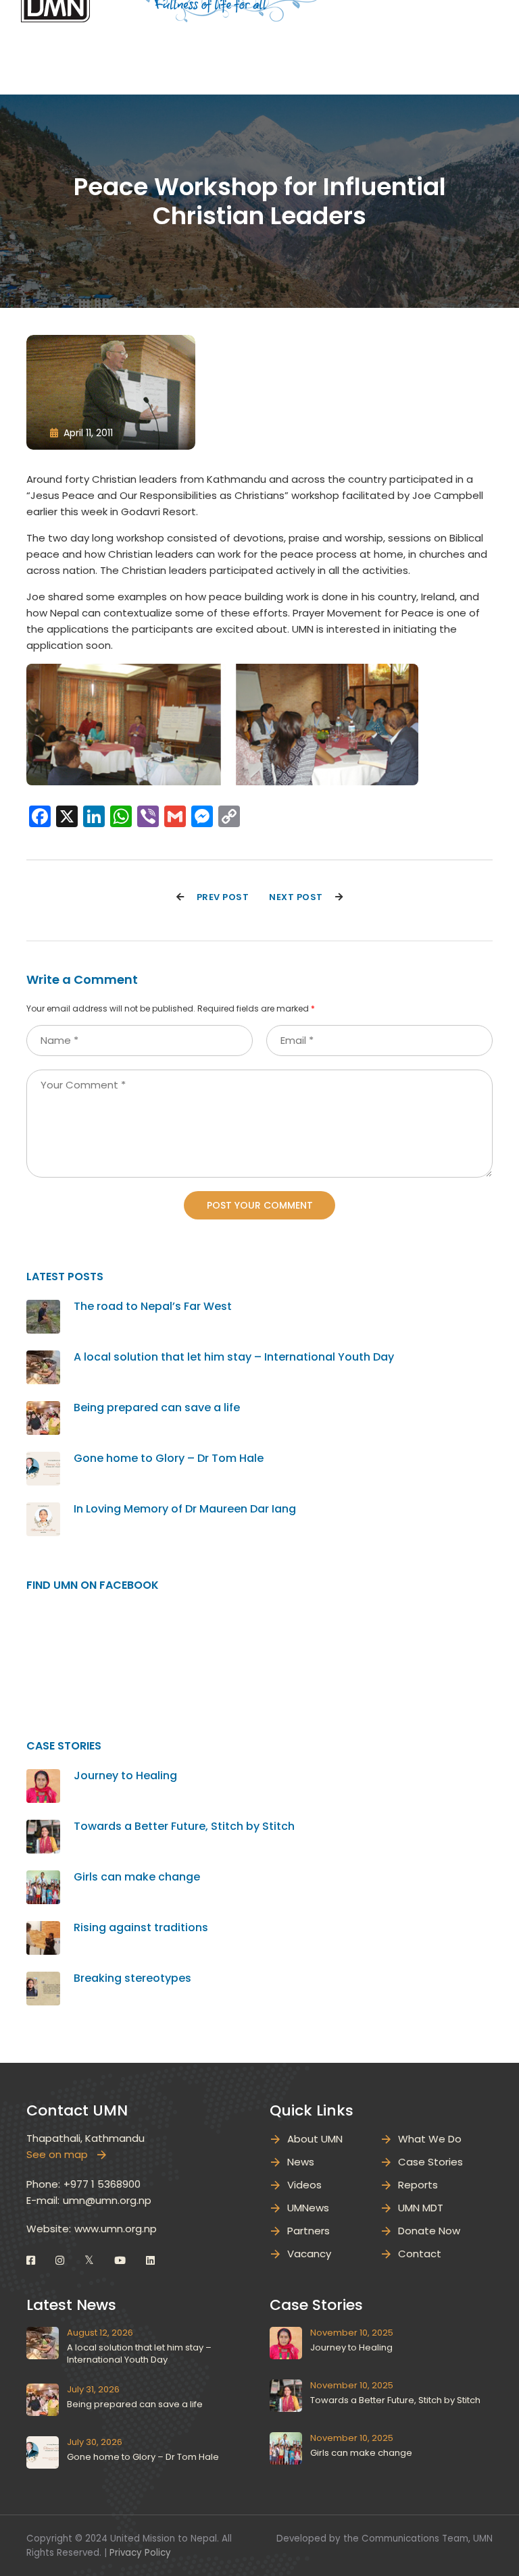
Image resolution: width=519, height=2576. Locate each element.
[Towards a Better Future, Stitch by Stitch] (43, 1828)
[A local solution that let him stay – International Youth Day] (43, 1358)
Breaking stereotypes (132, 1978)
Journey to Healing (125, 1776)
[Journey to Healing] (43, 1777)
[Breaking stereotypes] (43, 1979)
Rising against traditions (141, 1927)
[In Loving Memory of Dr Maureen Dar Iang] (43, 1510)
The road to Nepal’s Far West (153, 1306)
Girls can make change (137, 1877)
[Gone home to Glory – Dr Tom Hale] (43, 1460)
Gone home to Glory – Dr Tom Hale (169, 1458)
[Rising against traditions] (43, 1929)
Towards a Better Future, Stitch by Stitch (184, 1826)
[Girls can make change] (43, 1878)
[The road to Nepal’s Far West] (43, 1308)
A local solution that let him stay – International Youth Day (234, 1357)
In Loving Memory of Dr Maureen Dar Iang (186, 1509)
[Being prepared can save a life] (43, 1409)
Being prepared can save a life (157, 1408)
